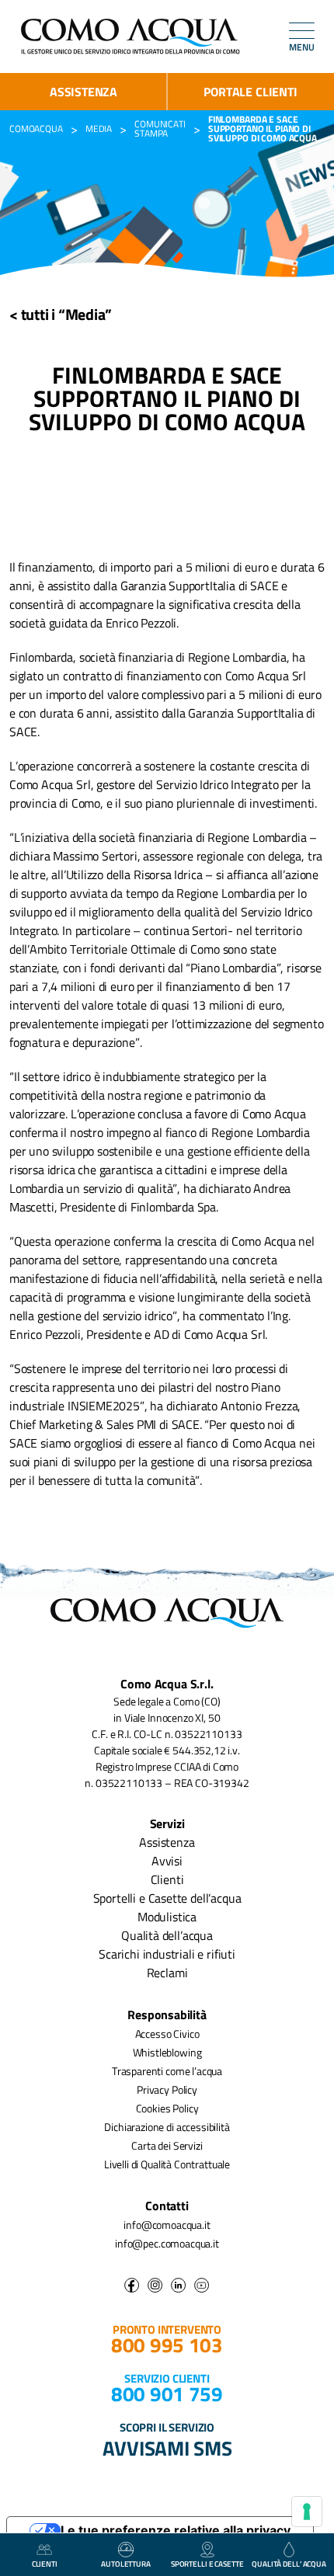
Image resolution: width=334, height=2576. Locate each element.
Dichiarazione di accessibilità (167, 2127)
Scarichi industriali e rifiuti (167, 1954)
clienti (45, 2564)
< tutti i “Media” (61, 314)
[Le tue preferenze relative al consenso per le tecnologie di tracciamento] (307, 2512)
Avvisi (167, 1861)
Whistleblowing (167, 2052)
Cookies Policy (167, 2108)
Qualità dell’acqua (167, 1935)
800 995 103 (167, 2345)
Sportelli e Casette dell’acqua (167, 1898)
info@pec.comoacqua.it (167, 2243)
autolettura (126, 2564)
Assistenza (83, 92)
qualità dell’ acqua (289, 2564)
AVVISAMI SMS (167, 2448)
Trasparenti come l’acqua (167, 2071)
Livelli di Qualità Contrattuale (167, 2164)
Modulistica (167, 1917)
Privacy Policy (167, 2089)
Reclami (167, 1973)
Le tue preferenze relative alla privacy (176, 2530)
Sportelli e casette (207, 2564)
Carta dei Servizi (167, 2145)
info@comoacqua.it (167, 2225)
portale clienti (250, 92)
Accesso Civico (167, 2034)
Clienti (167, 1879)
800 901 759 (167, 2394)
